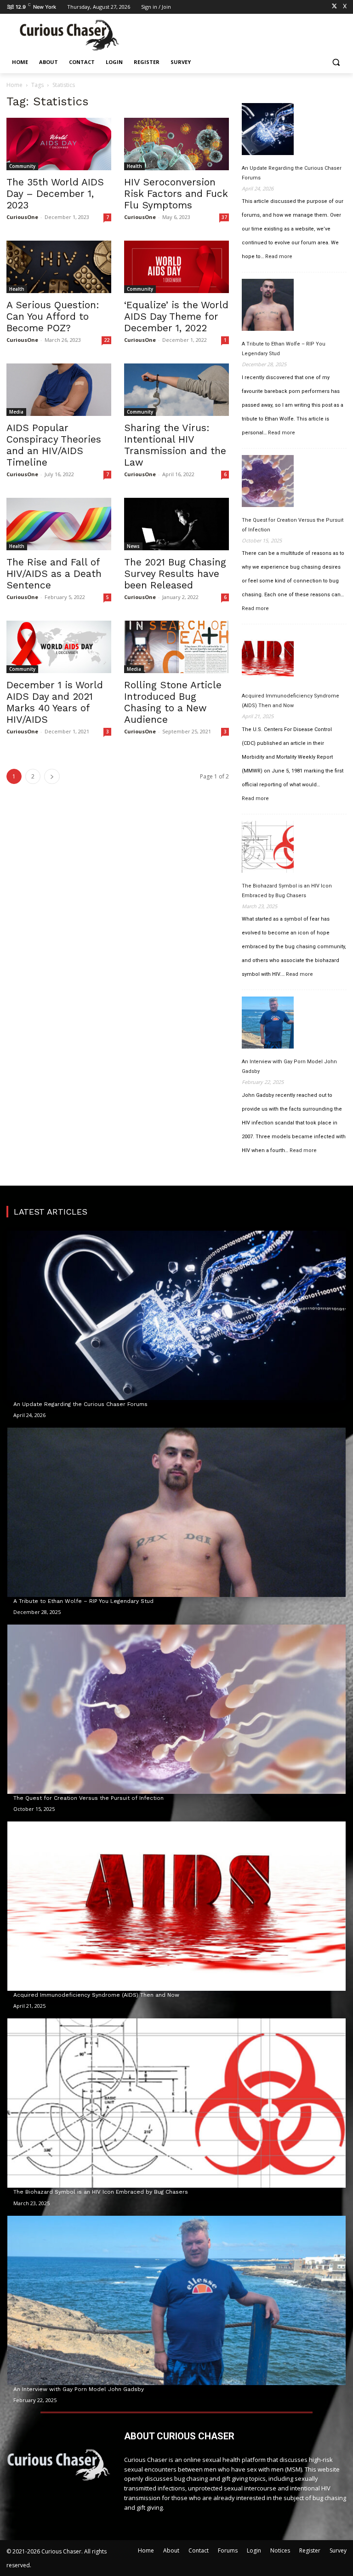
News (133, 546)
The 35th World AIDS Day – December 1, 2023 (55, 193)
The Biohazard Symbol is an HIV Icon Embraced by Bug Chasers (287, 891)
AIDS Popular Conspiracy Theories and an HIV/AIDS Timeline (54, 445)
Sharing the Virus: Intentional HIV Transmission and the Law (175, 445)
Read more (279, 257)
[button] (336, 62)
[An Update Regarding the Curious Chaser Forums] (268, 131)
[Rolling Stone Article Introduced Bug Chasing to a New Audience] (176, 647)
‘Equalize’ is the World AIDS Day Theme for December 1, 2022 (176, 316)
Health (134, 166)
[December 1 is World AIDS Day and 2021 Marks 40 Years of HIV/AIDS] (59, 647)
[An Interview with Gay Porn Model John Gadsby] (268, 1024)
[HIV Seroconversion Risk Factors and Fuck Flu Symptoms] (176, 144)
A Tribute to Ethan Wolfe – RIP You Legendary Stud (284, 349)
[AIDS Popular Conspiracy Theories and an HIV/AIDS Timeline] (59, 390)
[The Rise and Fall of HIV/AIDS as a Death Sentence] (59, 524)
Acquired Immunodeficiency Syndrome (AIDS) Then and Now (290, 701)
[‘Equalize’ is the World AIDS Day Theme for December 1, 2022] (176, 267)
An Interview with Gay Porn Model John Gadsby (289, 1066)
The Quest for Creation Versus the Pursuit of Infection (293, 525)
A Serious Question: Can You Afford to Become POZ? (53, 316)
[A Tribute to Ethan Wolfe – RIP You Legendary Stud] (268, 306)
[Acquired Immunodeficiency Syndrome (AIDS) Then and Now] (268, 658)
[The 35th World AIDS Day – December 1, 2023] (59, 144)
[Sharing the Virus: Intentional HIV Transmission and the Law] (176, 390)
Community (22, 166)
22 (107, 340)
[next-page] (52, 776)
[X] (334, 7)
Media (16, 412)
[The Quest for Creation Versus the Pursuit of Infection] (268, 483)
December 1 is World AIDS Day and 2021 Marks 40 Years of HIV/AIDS (55, 702)
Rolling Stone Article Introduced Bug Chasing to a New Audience (173, 702)
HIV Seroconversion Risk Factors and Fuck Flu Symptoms (176, 193)
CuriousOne (22, 217)
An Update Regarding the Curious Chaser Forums (292, 173)
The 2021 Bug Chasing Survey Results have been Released (175, 573)
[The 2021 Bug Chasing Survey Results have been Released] (176, 524)
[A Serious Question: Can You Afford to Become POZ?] (59, 267)
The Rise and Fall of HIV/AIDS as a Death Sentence (54, 573)
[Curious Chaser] (69, 35)
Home (14, 85)
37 (224, 217)
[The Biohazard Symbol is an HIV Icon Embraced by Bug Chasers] (268, 848)
